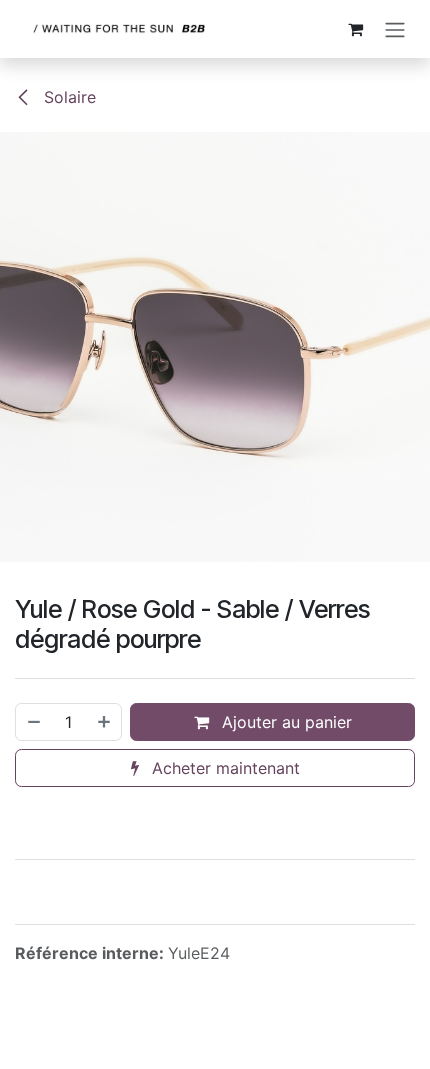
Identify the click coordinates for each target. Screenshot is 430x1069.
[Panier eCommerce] (355, 29)
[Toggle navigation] (395, 29)
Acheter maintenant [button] (223, 768)
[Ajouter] (105, 722)
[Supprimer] (33, 722)
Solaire (67, 97)
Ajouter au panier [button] (284, 722)
